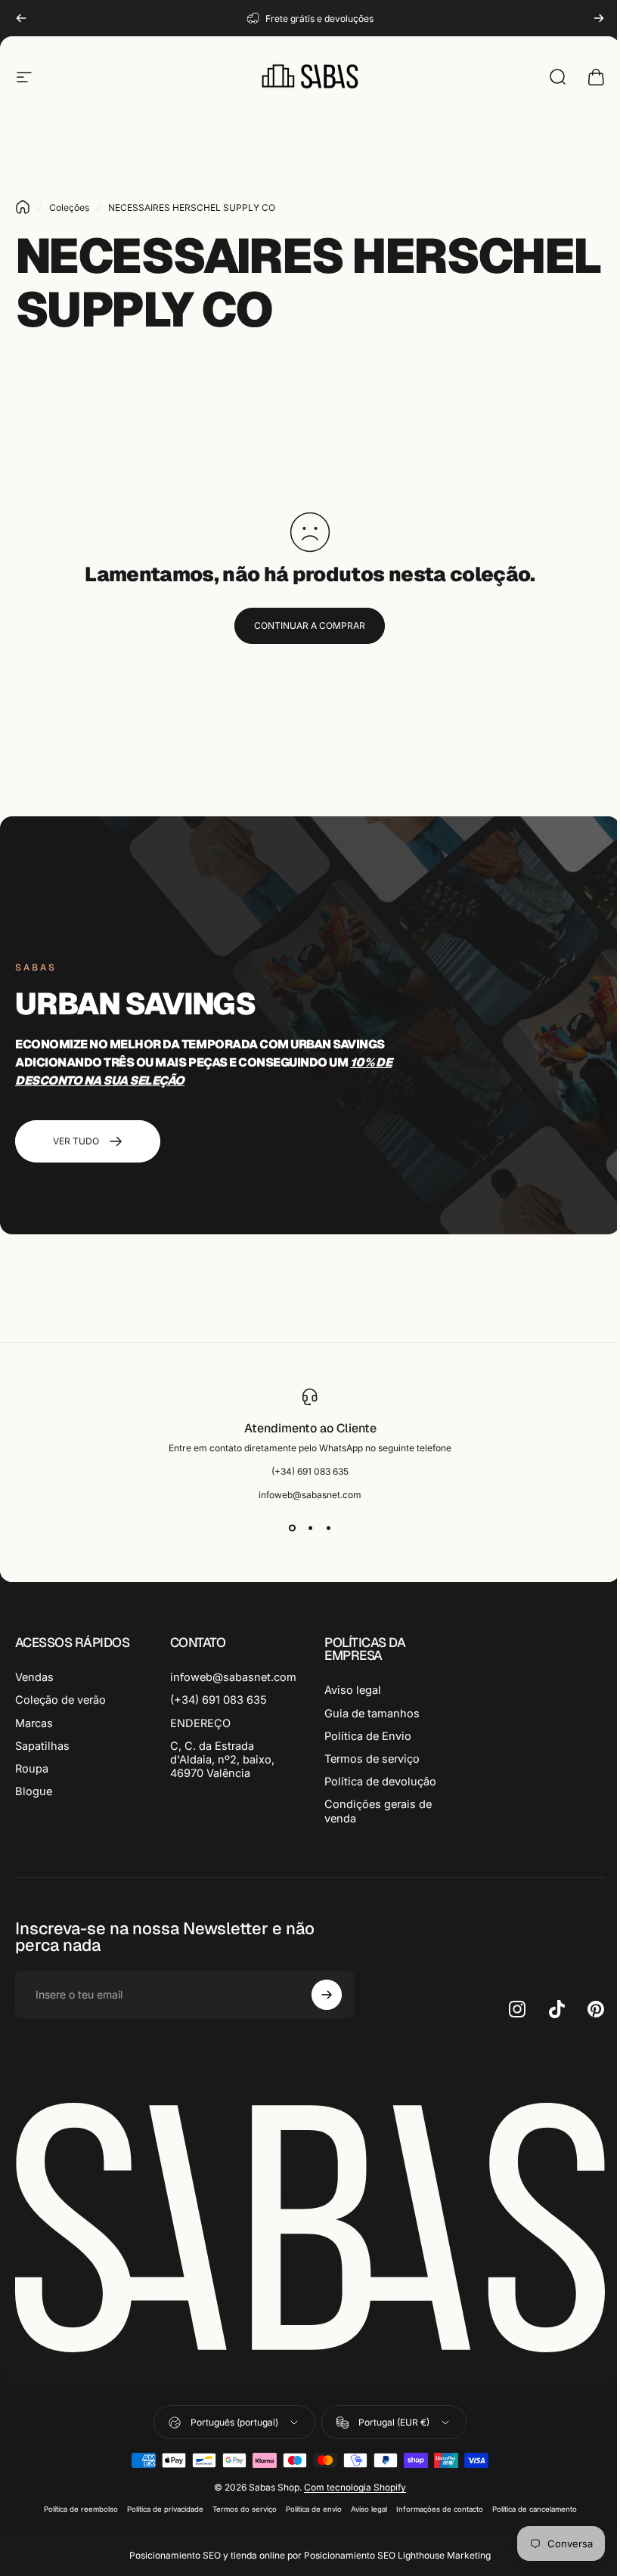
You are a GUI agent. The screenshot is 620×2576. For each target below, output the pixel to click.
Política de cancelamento (535, 2509)
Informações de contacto (440, 2509)
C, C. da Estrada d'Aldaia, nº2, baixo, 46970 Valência (222, 1760)
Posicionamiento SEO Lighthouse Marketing (397, 2555)
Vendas (34, 1677)
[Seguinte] (599, 18)
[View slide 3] (328, 1528)
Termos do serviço (245, 2509)
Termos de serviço (372, 1759)
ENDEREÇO (200, 1723)
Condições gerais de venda (378, 1811)
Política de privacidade (165, 2509)
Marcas (34, 1723)
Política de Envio (368, 1736)
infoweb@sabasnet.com (233, 1677)
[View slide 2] (310, 1528)
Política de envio (314, 2509)
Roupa (32, 1769)
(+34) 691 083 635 (219, 1700)
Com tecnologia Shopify (355, 2487)
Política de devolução (380, 1782)
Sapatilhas (42, 1746)
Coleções (69, 207)
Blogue (34, 1791)
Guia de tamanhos (372, 1714)
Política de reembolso (81, 2509)
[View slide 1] (292, 1528)
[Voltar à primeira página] (23, 207)
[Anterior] (21, 18)
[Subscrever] (327, 1995)
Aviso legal (353, 1690)
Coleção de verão (60, 1700)
